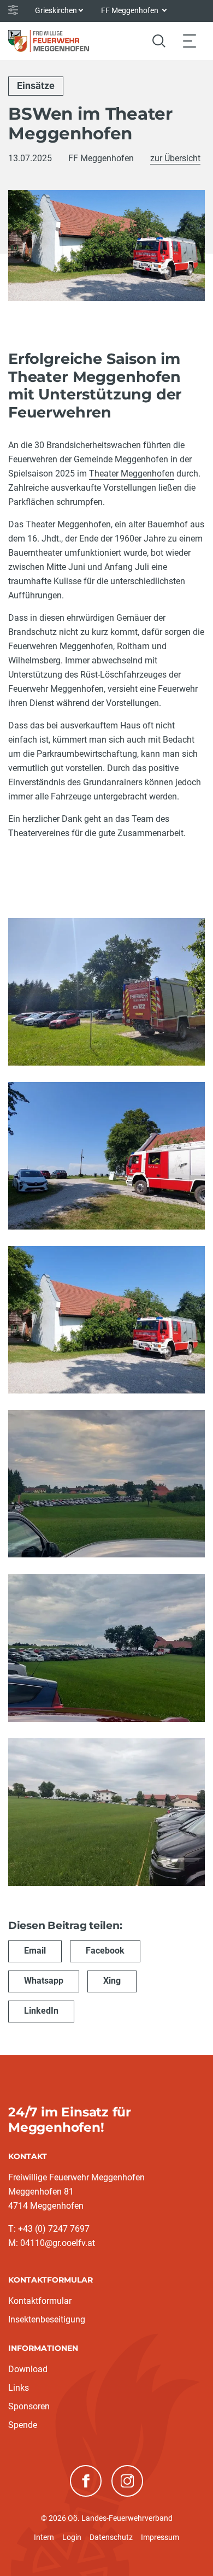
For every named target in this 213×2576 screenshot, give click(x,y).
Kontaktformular (40, 2301)
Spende (23, 2425)
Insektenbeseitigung (47, 2319)
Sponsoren (29, 2406)
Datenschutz (111, 2537)
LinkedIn (41, 2011)
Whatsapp (44, 1981)
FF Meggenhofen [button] (131, 10)
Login (72, 2537)
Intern (44, 2537)
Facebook (105, 1951)
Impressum (160, 2537)
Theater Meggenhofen (132, 474)
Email (35, 1951)
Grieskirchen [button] (56, 10)
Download (28, 2369)
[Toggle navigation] (190, 41)
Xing (112, 1981)
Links (19, 2388)
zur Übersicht (175, 158)
